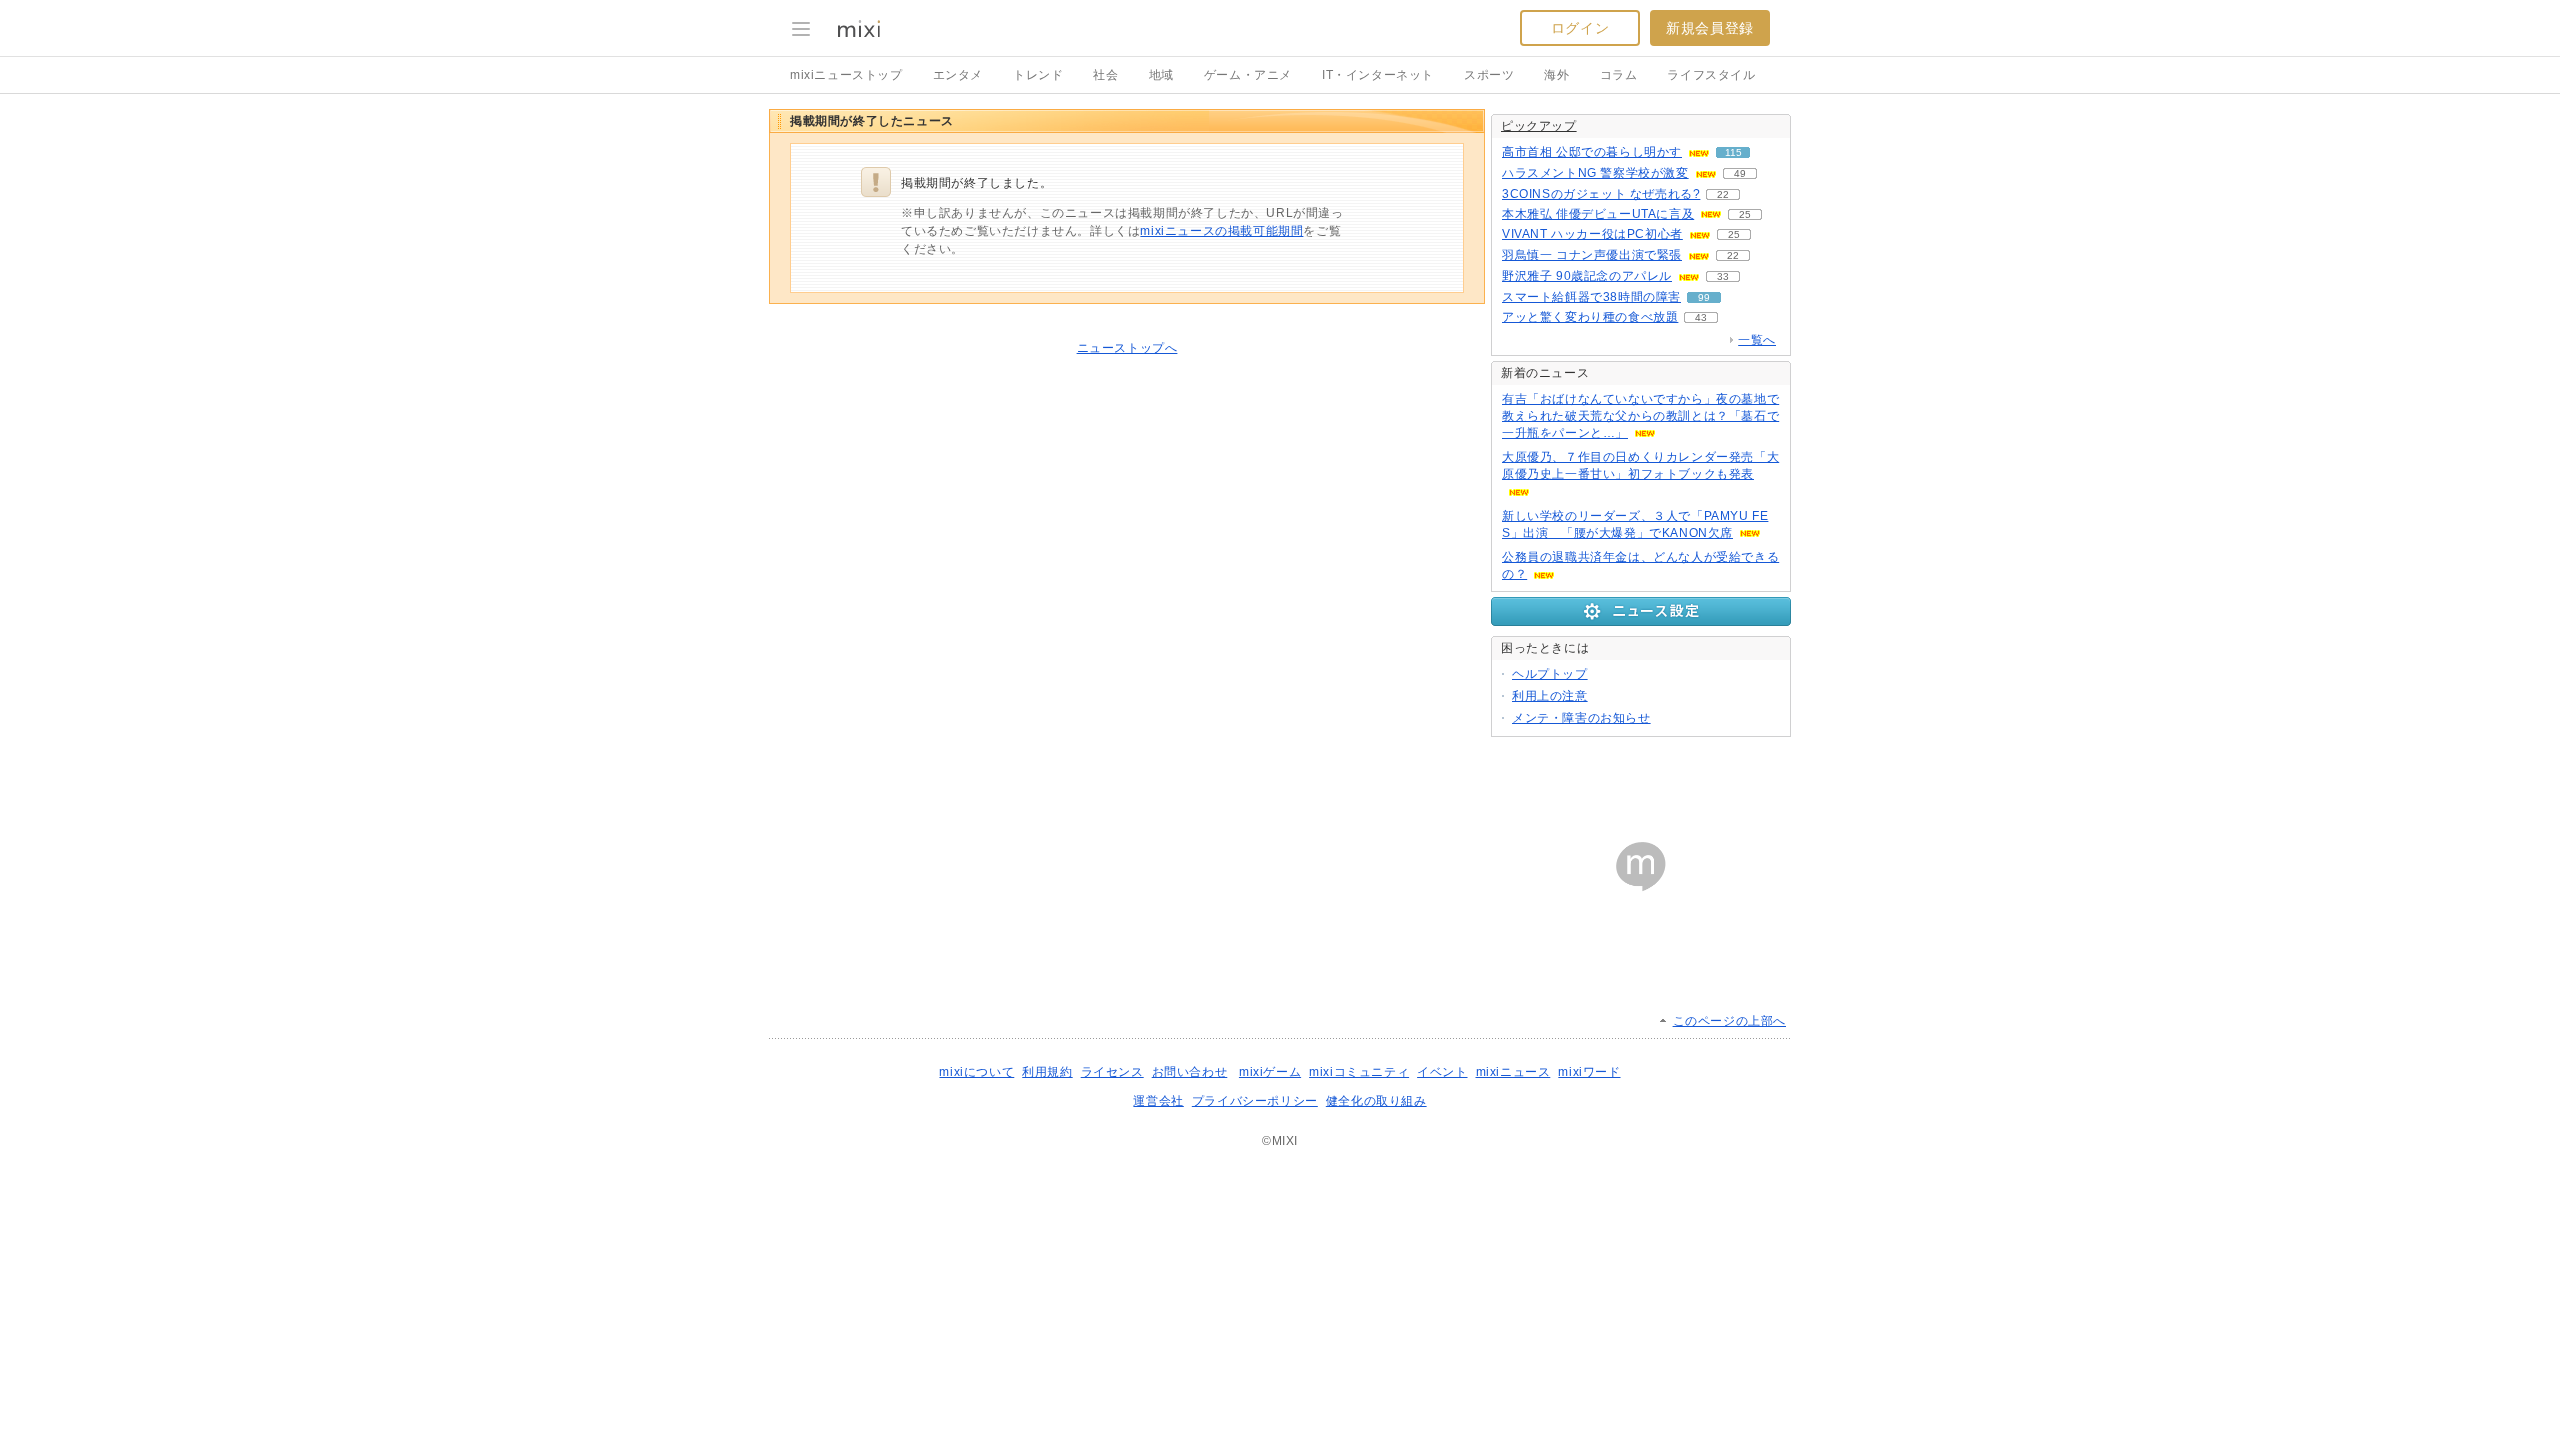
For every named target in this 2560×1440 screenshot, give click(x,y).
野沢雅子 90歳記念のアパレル (1587, 276)
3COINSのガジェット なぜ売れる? (1601, 194)
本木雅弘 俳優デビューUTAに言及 (1598, 214)
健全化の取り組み (1376, 1101)
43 (1701, 317)
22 (1723, 194)
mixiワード (1589, 1072)
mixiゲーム (1270, 1072)
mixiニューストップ (846, 75)
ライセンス (1112, 1072)
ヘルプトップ (1550, 674)
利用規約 (1047, 1072)
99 (1704, 297)
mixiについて (976, 1072)
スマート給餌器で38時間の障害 (1591, 297)
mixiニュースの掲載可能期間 (1221, 231)
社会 (1105, 75)
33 (1723, 276)
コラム (1619, 75)
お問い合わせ (1190, 1072)
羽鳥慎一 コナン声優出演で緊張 (1592, 255)
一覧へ (1757, 340)
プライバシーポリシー (1255, 1101)
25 (1745, 214)
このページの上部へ (1729, 1021)
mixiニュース (1513, 1072)
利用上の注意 (1550, 696)
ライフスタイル (1711, 75)
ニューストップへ (1127, 348)
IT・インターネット (1378, 75)
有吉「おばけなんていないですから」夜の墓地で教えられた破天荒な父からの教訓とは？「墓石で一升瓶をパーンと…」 (1640, 416)
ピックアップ (1539, 126)
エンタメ (958, 75)
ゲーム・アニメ (1248, 75)
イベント (1442, 1072)
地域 (1161, 75)
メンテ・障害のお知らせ (1581, 718)
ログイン (1580, 28)
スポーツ (1489, 75)
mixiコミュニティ (1359, 1072)
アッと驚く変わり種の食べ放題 (1590, 317)
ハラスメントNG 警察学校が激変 (1595, 173)
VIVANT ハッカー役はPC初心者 (1592, 234)
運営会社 (1158, 1101)
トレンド (1038, 75)
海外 (1556, 75)
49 (1740, 173)
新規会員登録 (1710, 28)
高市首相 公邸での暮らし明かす (1592, 152)
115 (1733, 152)
